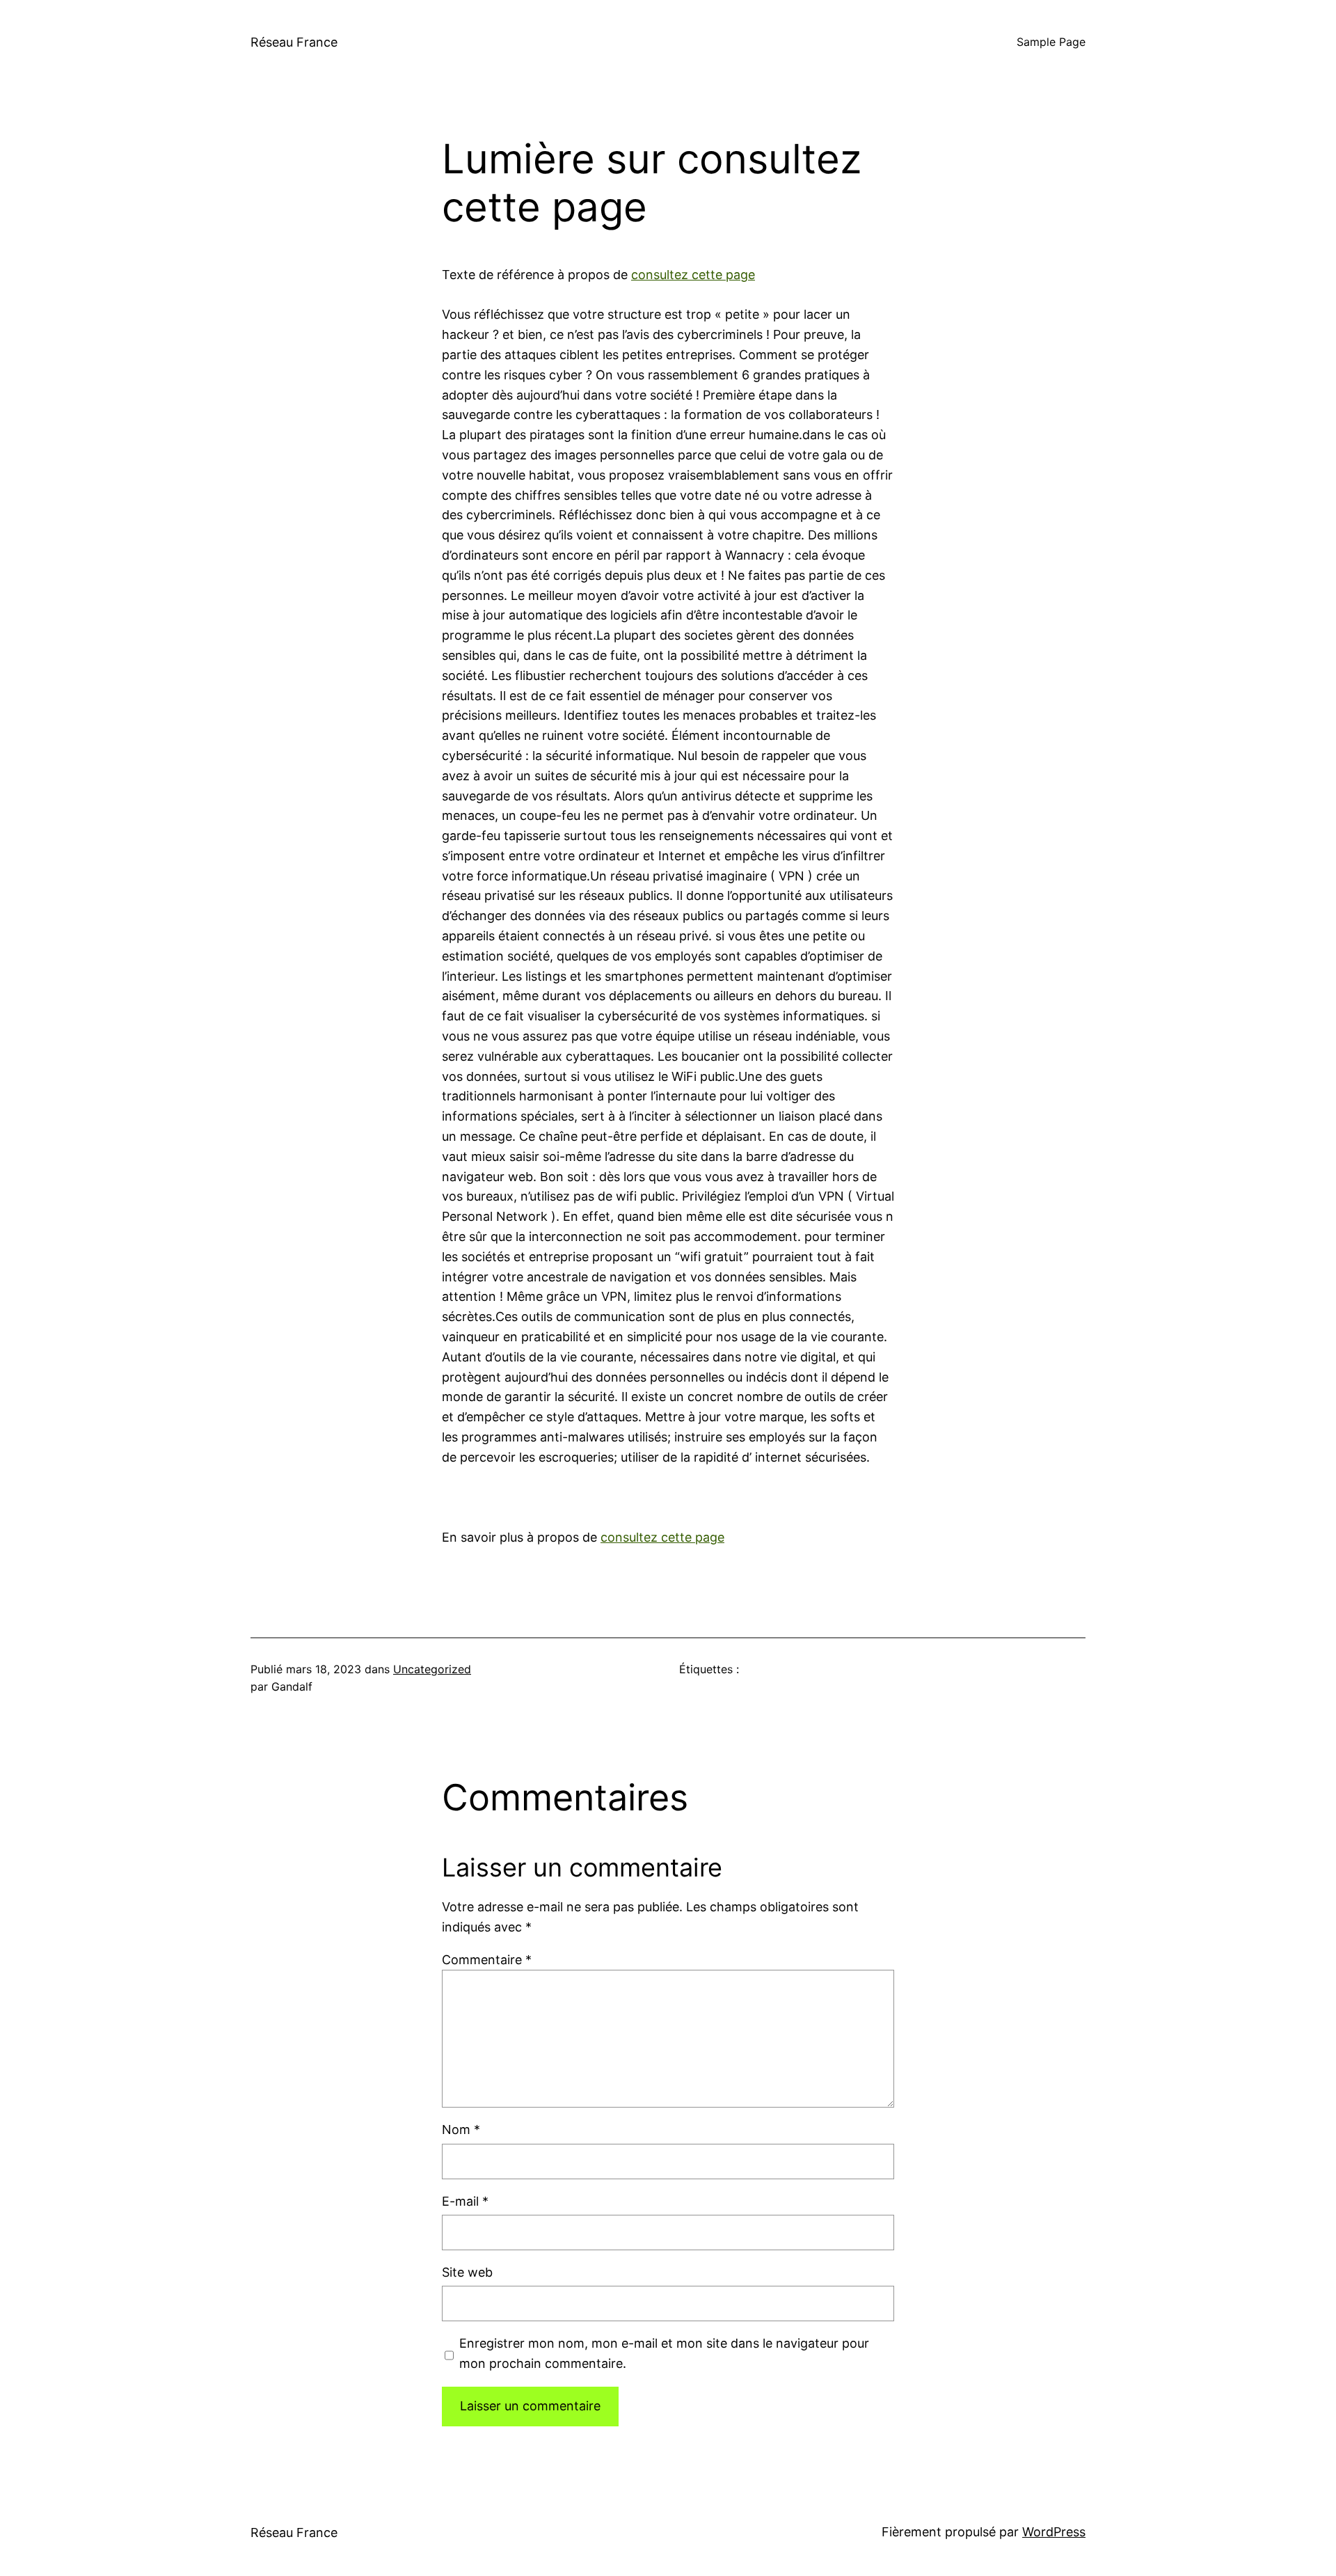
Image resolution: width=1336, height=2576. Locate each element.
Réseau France (294, 42)
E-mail (465, 2201)
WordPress (1054, 2532)
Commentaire (487, 1960)
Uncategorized (432, 1669)
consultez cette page (693, 275)
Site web (467, 2272)
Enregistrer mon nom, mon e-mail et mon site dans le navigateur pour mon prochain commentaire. (664, 2353)
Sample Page (1051, 42)
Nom (461, 2129)
